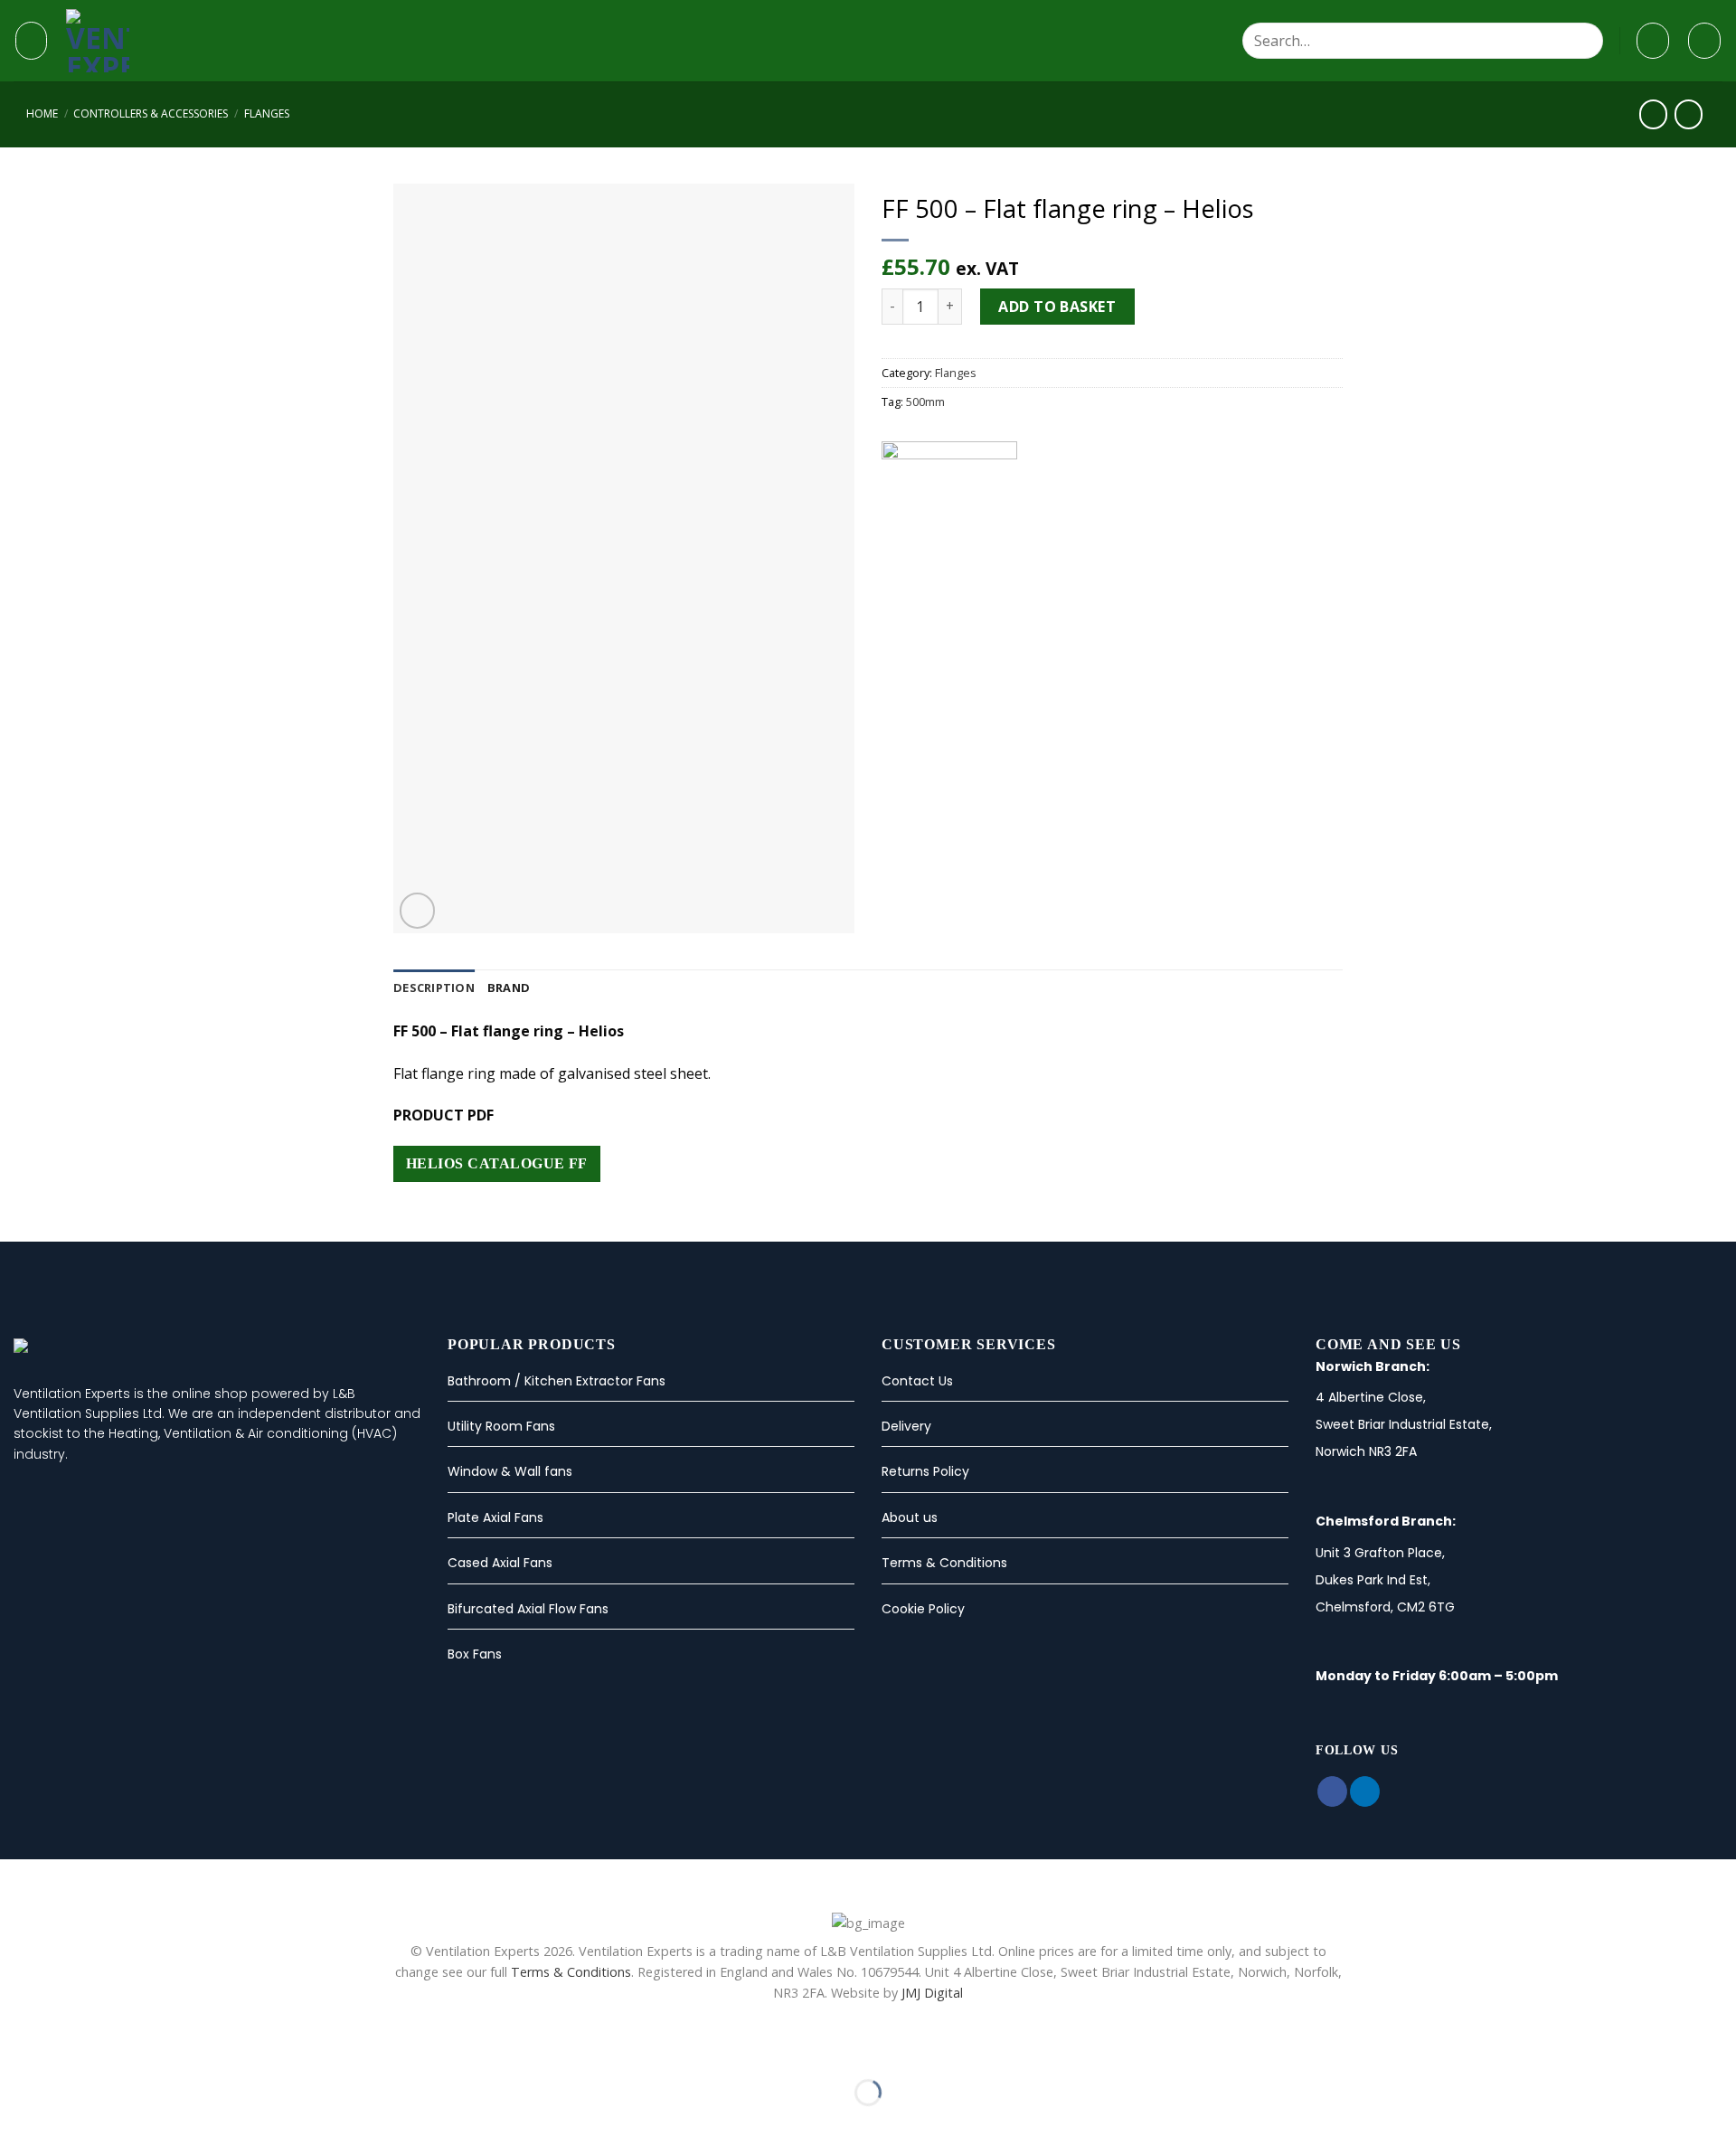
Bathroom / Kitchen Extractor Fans (557, 1381)
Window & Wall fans (510, 1471)
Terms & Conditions (944, 1563)
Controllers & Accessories (151, 113)
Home (42, 113)
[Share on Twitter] (915, 590)
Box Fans (475, 1654)
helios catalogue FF (497, 1163)
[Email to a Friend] (937, 590)
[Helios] (949, 509)
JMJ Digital (932, 1993)
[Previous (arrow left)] (18, 2124)
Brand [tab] (509, 988)
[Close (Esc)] (18, 2048)
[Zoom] (417, 911)
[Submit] (1585, 41)
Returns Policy (925, 1471)
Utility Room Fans (501, 1426)
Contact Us (917, 1381)
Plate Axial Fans (495, 1517)
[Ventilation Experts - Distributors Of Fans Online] (184, 41)
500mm (925, 402)
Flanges (267, 113)
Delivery (906, 1426)
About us (910, 1517)
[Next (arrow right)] (71, 2124)
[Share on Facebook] (892, 590)
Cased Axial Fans (500, 1563)
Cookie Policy (923, 1609)
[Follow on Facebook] (1332, 1791)
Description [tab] (434, 988)
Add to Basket (1057, 307)
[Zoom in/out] (71, 2048)
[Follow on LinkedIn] (1365, 1791)
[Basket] (1704, 41)
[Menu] (31, 40)
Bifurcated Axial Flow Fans (528, 1609)
